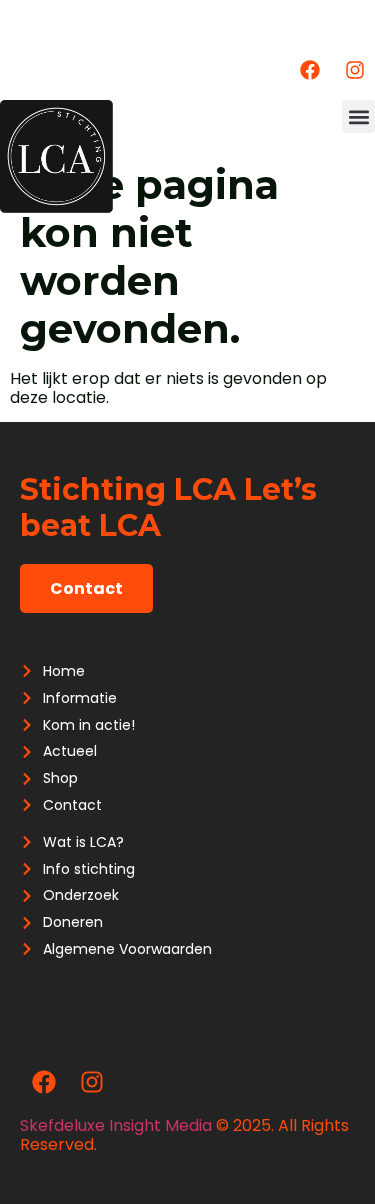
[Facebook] (310, 70)
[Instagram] (355, 70)
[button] (358, 116)
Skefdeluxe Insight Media (116, 1125)
